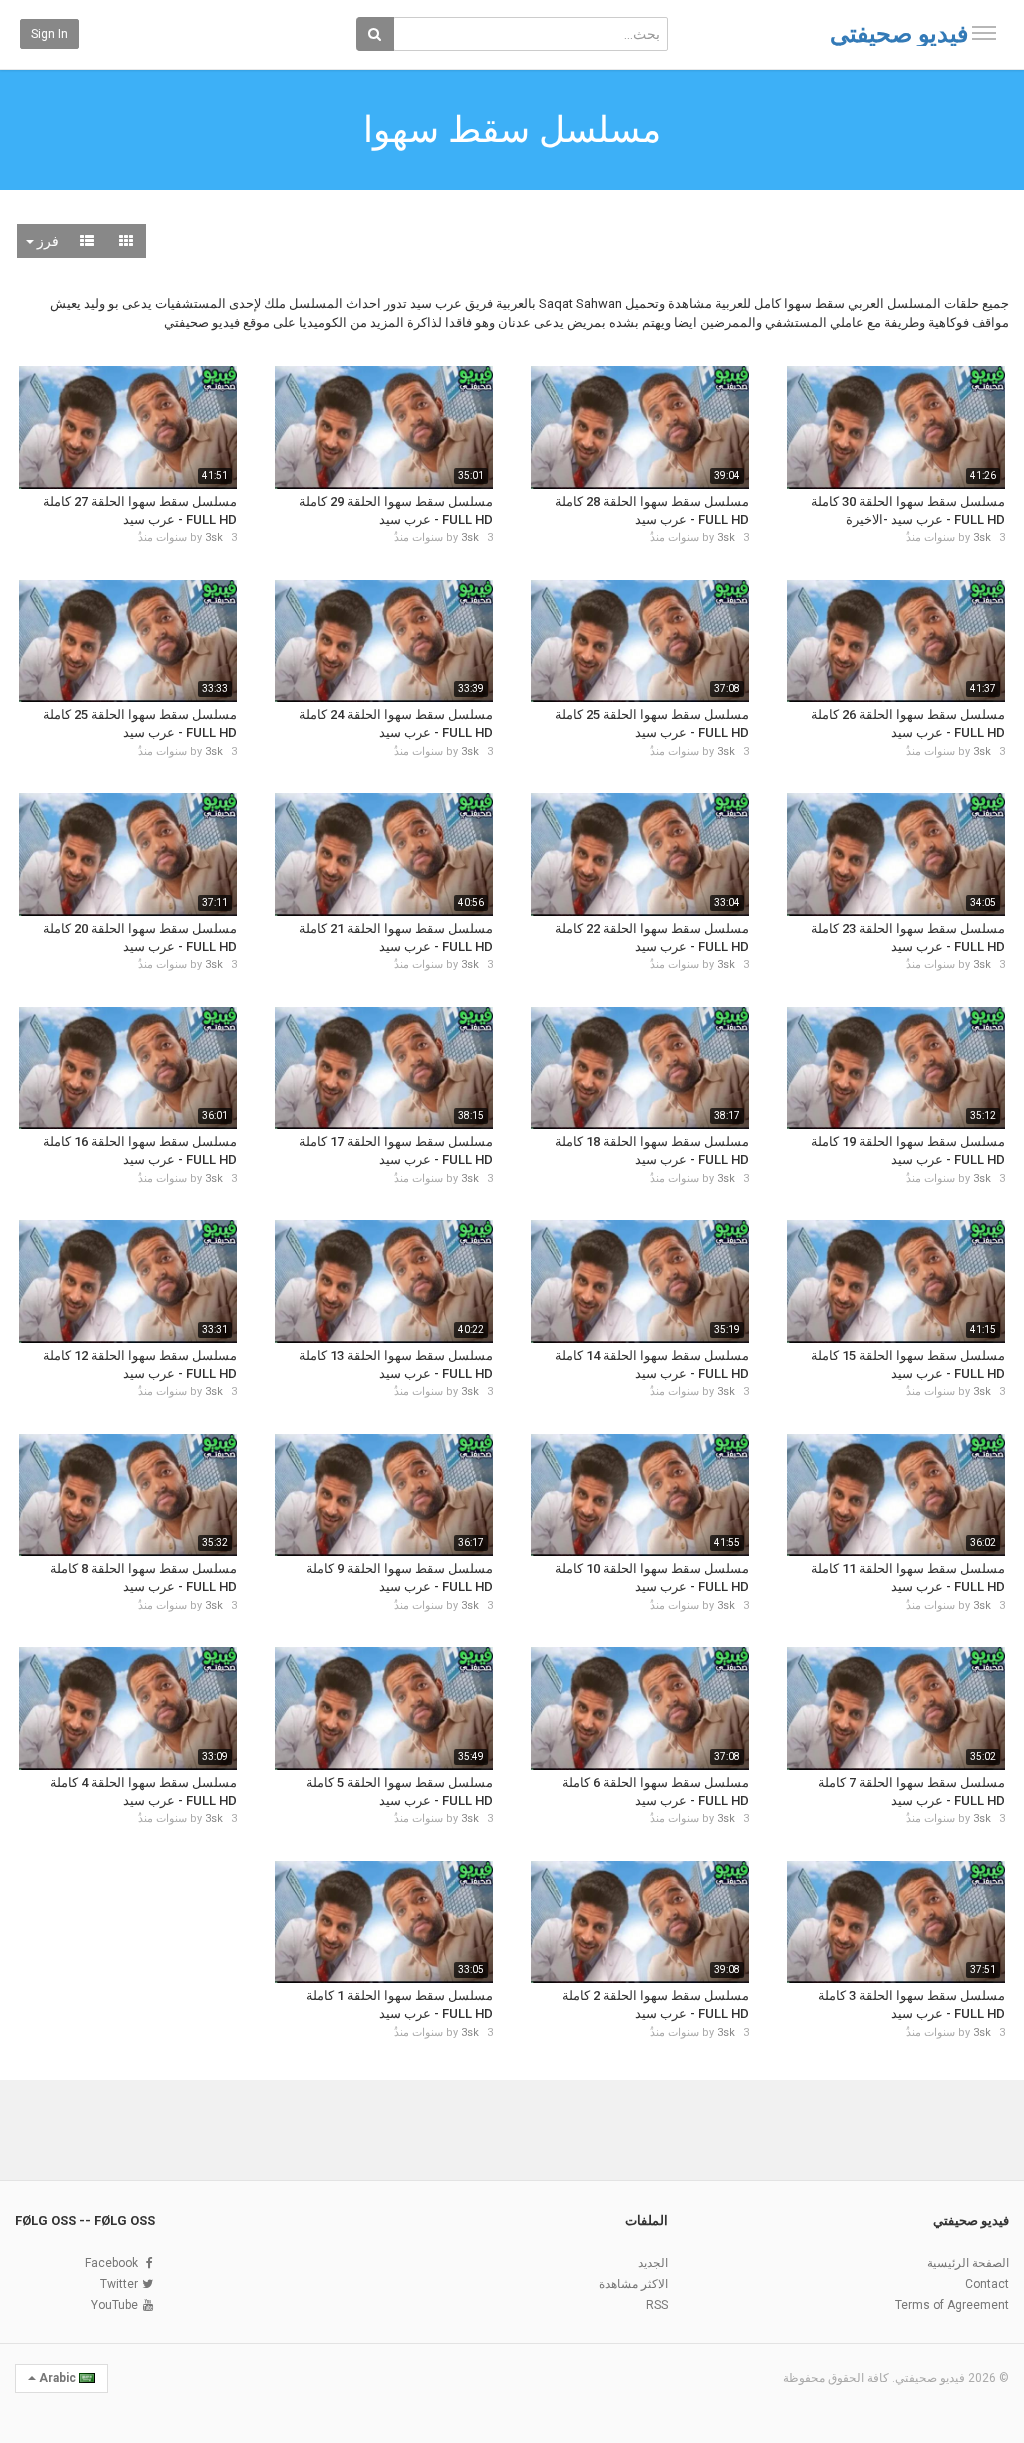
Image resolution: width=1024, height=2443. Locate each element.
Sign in (49, 34)
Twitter (119, 2284)
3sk (982, 537)
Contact (987, 2284)
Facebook (111, 2263)
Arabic (57, 2378)
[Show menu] (984, 33)
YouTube (114, 2305)
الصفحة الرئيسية (968, 2263)
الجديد (653, 2263)
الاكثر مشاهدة (633, 2284)
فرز (46, 241)
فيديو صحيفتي (899, 34)
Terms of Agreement (952, 2305)
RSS (657, 2305)
